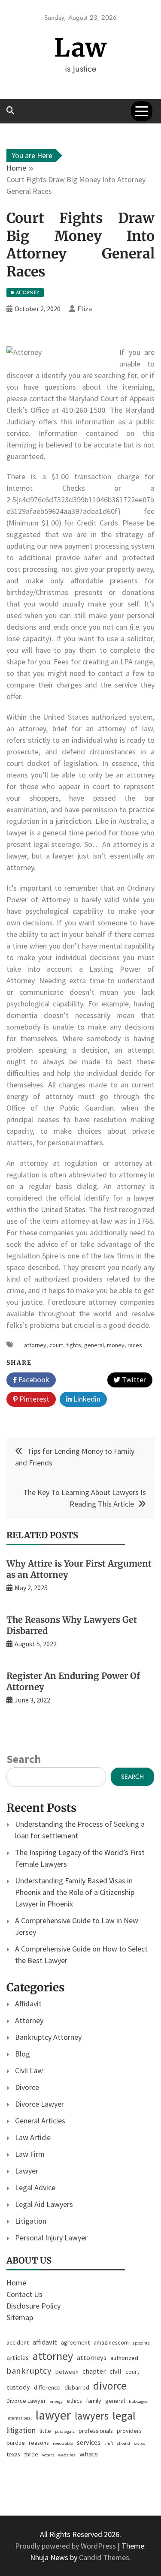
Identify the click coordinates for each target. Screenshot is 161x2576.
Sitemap (20, 2317)
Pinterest (33, 1399)
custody (18, 2387)
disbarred (77, 2387)
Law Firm (30, 2154)
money (116, 1345)
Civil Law (29, 2070)
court (56, 1345)
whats (89, 2454)
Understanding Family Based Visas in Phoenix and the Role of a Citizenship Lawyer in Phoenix (75, 1892)
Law (80, 48)
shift (109, 2443)
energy (56, 2401)
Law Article (33, 2137)
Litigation (31, 2221)
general (94, 1345)
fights (74, 1345)
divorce (110, 2386)
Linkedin (86, 1399)
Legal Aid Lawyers (44, 2204)
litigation (21, 2430)
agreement (75, 2342)
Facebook (33, 1380)
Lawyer (27, 2171)
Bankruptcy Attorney (48, 2037)
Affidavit (28, 2004)
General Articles (40, 2121)
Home (16, 2283)
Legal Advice (35, 2187)
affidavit (45, 2342)
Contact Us (24, 2294)
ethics (74, 2401)
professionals (96, 2431)
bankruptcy (29, 2371)
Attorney (29, 2020)
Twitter (133, 1380)
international (19, 2418)
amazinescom (111, 2342)
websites (67, 2455)
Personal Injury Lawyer (51, 2238)
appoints (141, 2343)
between (67, 2372)
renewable (63, 2443)
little (45, 2431)
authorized (124, 2358)
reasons (39, 2443)
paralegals (65, 2431)
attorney (35, 1345)
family (94, 2401)
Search (24, 1759)
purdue (16, 2443)
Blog (23, 2054)
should (123, 2443)
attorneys (92, 2357)
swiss (140, 2443)
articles (18, 2357)
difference (47, 2387)
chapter (94, 2371)
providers (129, 2431)
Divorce (27, 2087)
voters (48, 2455)
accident (18, 2342)
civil (115, 2371)
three (31, 2454)
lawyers (92, 2416)
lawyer (53, 2415)
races (135, 1345)
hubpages (138, 2401)
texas (13, 2454)
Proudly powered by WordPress (66, 2546)
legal (124, 2415)
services (89, 2442)
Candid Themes (104, 2557)
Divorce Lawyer (39, 2104)
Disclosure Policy (33, 2306)
